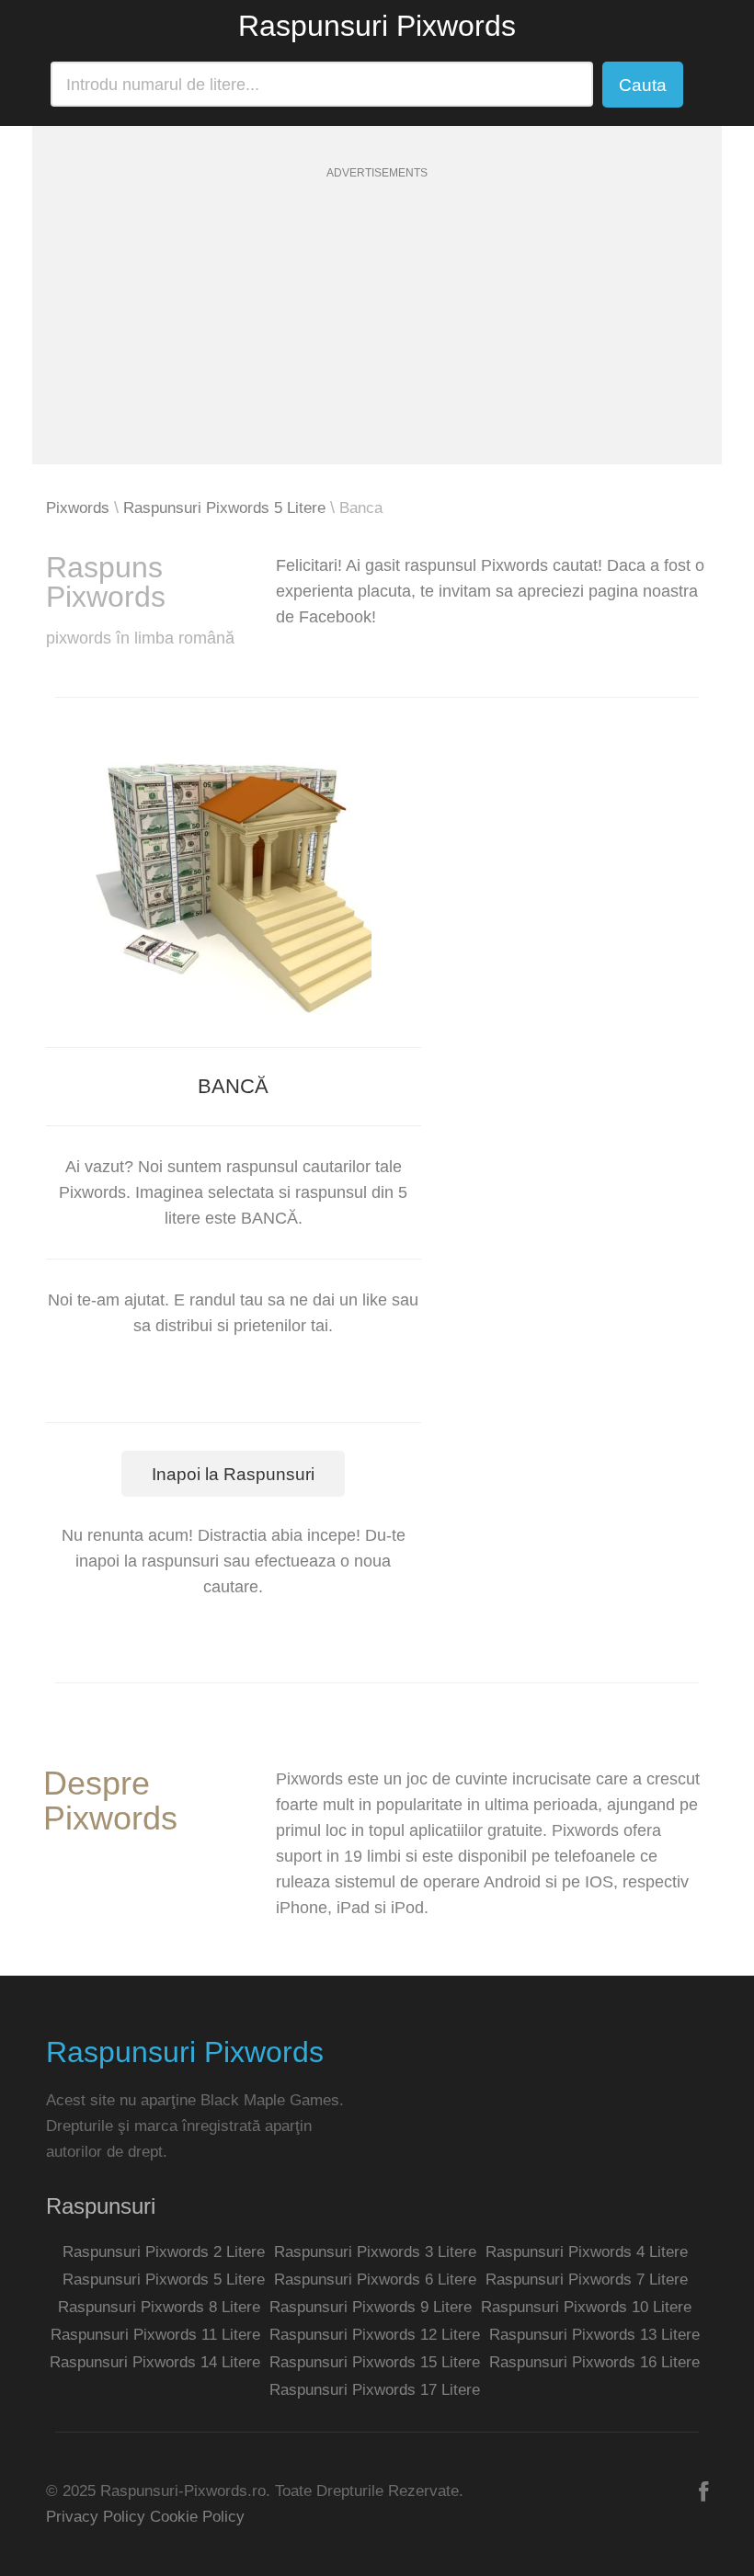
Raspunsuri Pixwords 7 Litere (587, 2280)
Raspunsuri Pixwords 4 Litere (587, 2252)
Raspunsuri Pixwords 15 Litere (375, 2362)
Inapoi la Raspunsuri (233, 1474)
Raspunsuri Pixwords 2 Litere (164, 2252)
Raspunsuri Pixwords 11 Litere (155, 2335)
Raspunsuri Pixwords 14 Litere (155, 2362)
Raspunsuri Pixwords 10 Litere (586, 2307)
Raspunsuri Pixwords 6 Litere (375, 2280)
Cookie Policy (197, 2517)
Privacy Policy (96, 2517)
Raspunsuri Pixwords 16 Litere (594, 2362)
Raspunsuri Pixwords (377, 26)
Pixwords (78, 508)
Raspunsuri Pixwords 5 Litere (224, 508)
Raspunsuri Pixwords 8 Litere (159, 2307)
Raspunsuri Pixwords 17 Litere (375, 2390)
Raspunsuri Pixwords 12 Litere (375, 2335)
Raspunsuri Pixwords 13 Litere (594, 2335)
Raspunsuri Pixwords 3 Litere (375, 2252)
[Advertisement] (377, 336)
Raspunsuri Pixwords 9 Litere (371, 2307)
